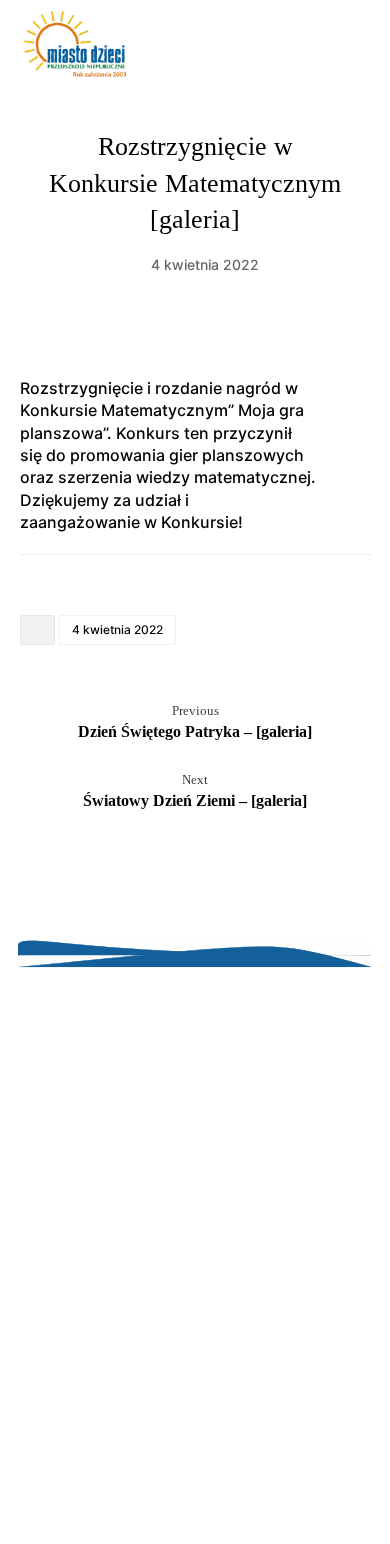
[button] (348, 48)
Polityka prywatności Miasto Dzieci (195, 1473)
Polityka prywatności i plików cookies (195, 1450)
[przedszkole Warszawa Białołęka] (75, 44)
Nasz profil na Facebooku (195, 1495)
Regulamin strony (195, 1428)
